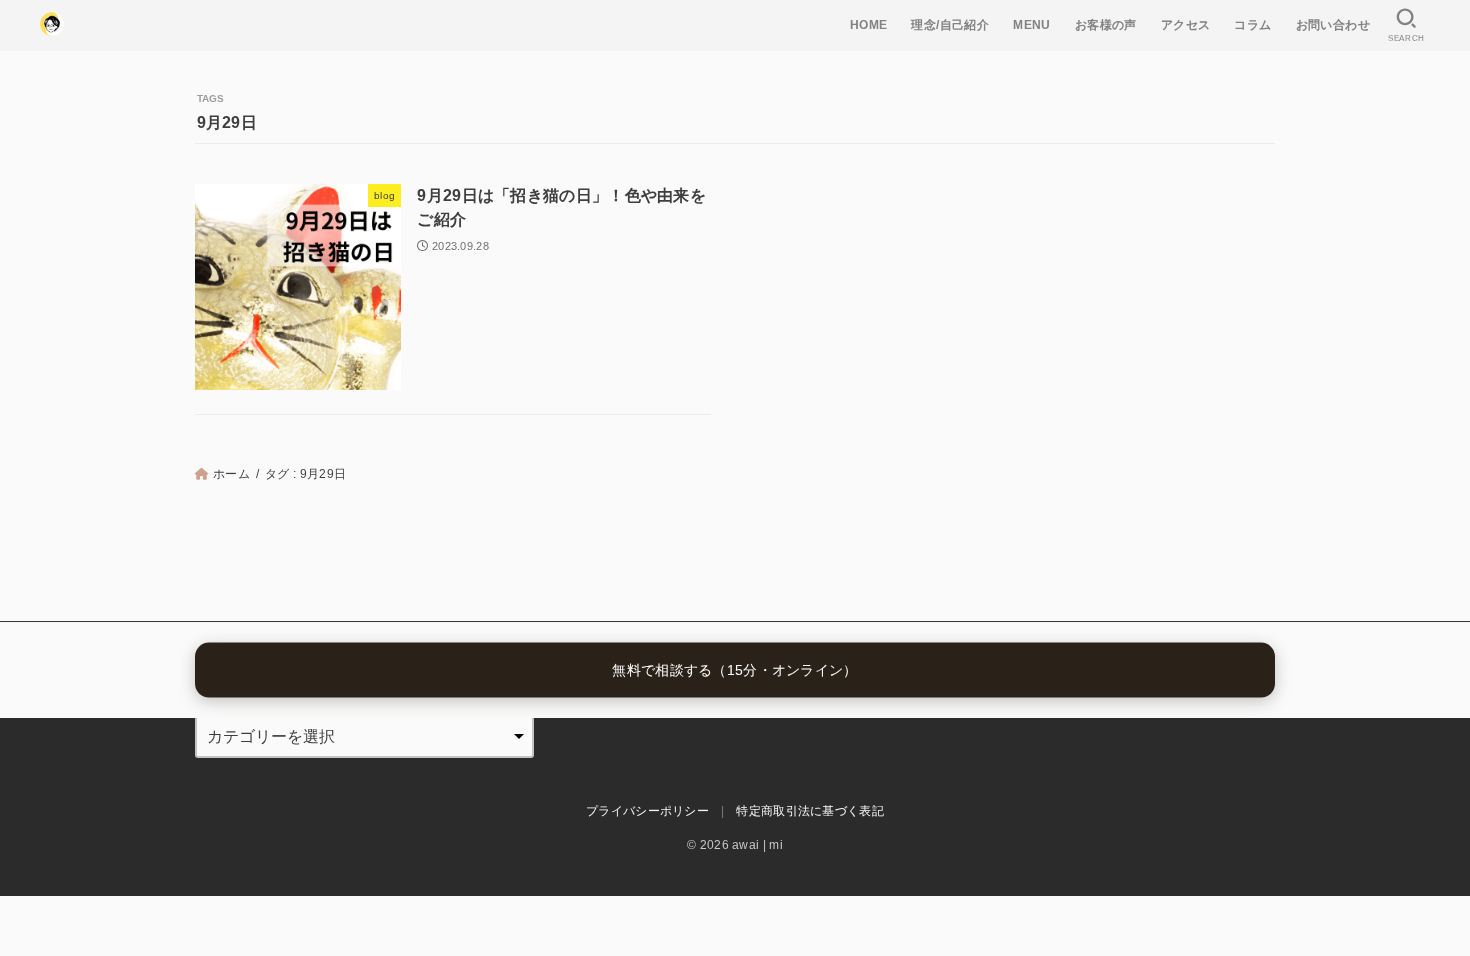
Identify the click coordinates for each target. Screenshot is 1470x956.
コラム (1252, 25)
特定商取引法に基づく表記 (810, 811)
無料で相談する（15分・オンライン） (734, 670)
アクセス (1186, 25)
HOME (869, 25)
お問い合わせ (1333, 25)
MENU (1032, 25)
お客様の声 (1106, 25)
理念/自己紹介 (950, 25)
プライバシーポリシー (647, 811)
